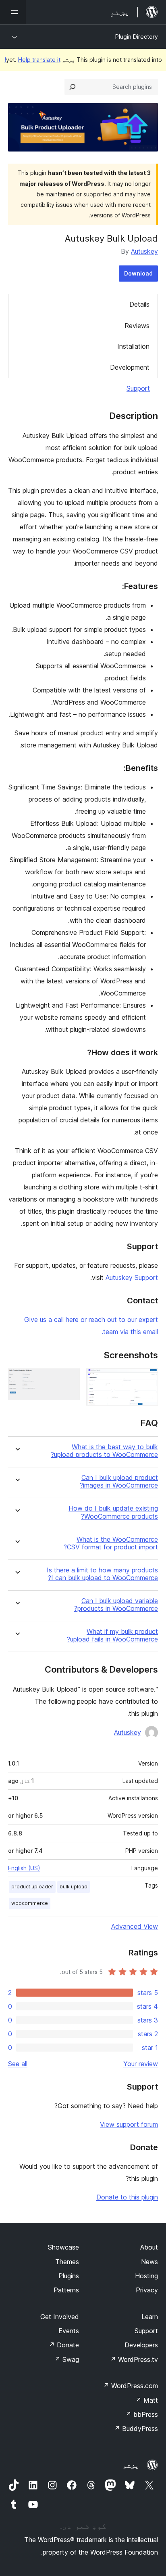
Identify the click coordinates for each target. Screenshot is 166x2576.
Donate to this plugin (127, 2197)
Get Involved (60, 2317)
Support (138, 388)
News (149, 2262)
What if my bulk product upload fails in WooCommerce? (112, 1635)
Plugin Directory (137, 37)
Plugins (69, 2276)
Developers (141, 2345)
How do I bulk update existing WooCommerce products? (113, 1512)
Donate (64, 2345)
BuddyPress (136, 2429)
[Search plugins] (73, 87)
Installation (133, 346)
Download (138, 273)
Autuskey (144, 251)
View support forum (129, 2124)
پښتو (131, 2465)
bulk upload (74, 1887)
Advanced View (135, 1926)
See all (18, 2064)
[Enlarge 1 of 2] (147, 1379)
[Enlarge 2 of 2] (69, 1379)
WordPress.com (131, 2386)
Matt (147, 2400)
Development (130, 367)
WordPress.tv (134, 2359)
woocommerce (30, 1903)
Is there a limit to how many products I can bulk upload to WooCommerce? (102, 1574)
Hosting (146, 2276)
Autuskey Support (132, 1277)
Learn (150, 2317)
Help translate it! (32, 60)
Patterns (66, 2290)
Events (69, 2331)
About (149, 2247)
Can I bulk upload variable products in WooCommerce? (116, 1605)
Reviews (137, 326)
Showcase (63, 2247)
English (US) (24, 1868)
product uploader (32, 1887)
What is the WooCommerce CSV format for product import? (111, 1543)
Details (139, 304)
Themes (67, 2262)
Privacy (147, 2290)
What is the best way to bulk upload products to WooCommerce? (104, 1451)
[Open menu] (13, 12)
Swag (67, 2359)
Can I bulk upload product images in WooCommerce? (119, 1482)
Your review (141, 2064)
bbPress (142, 2414)
